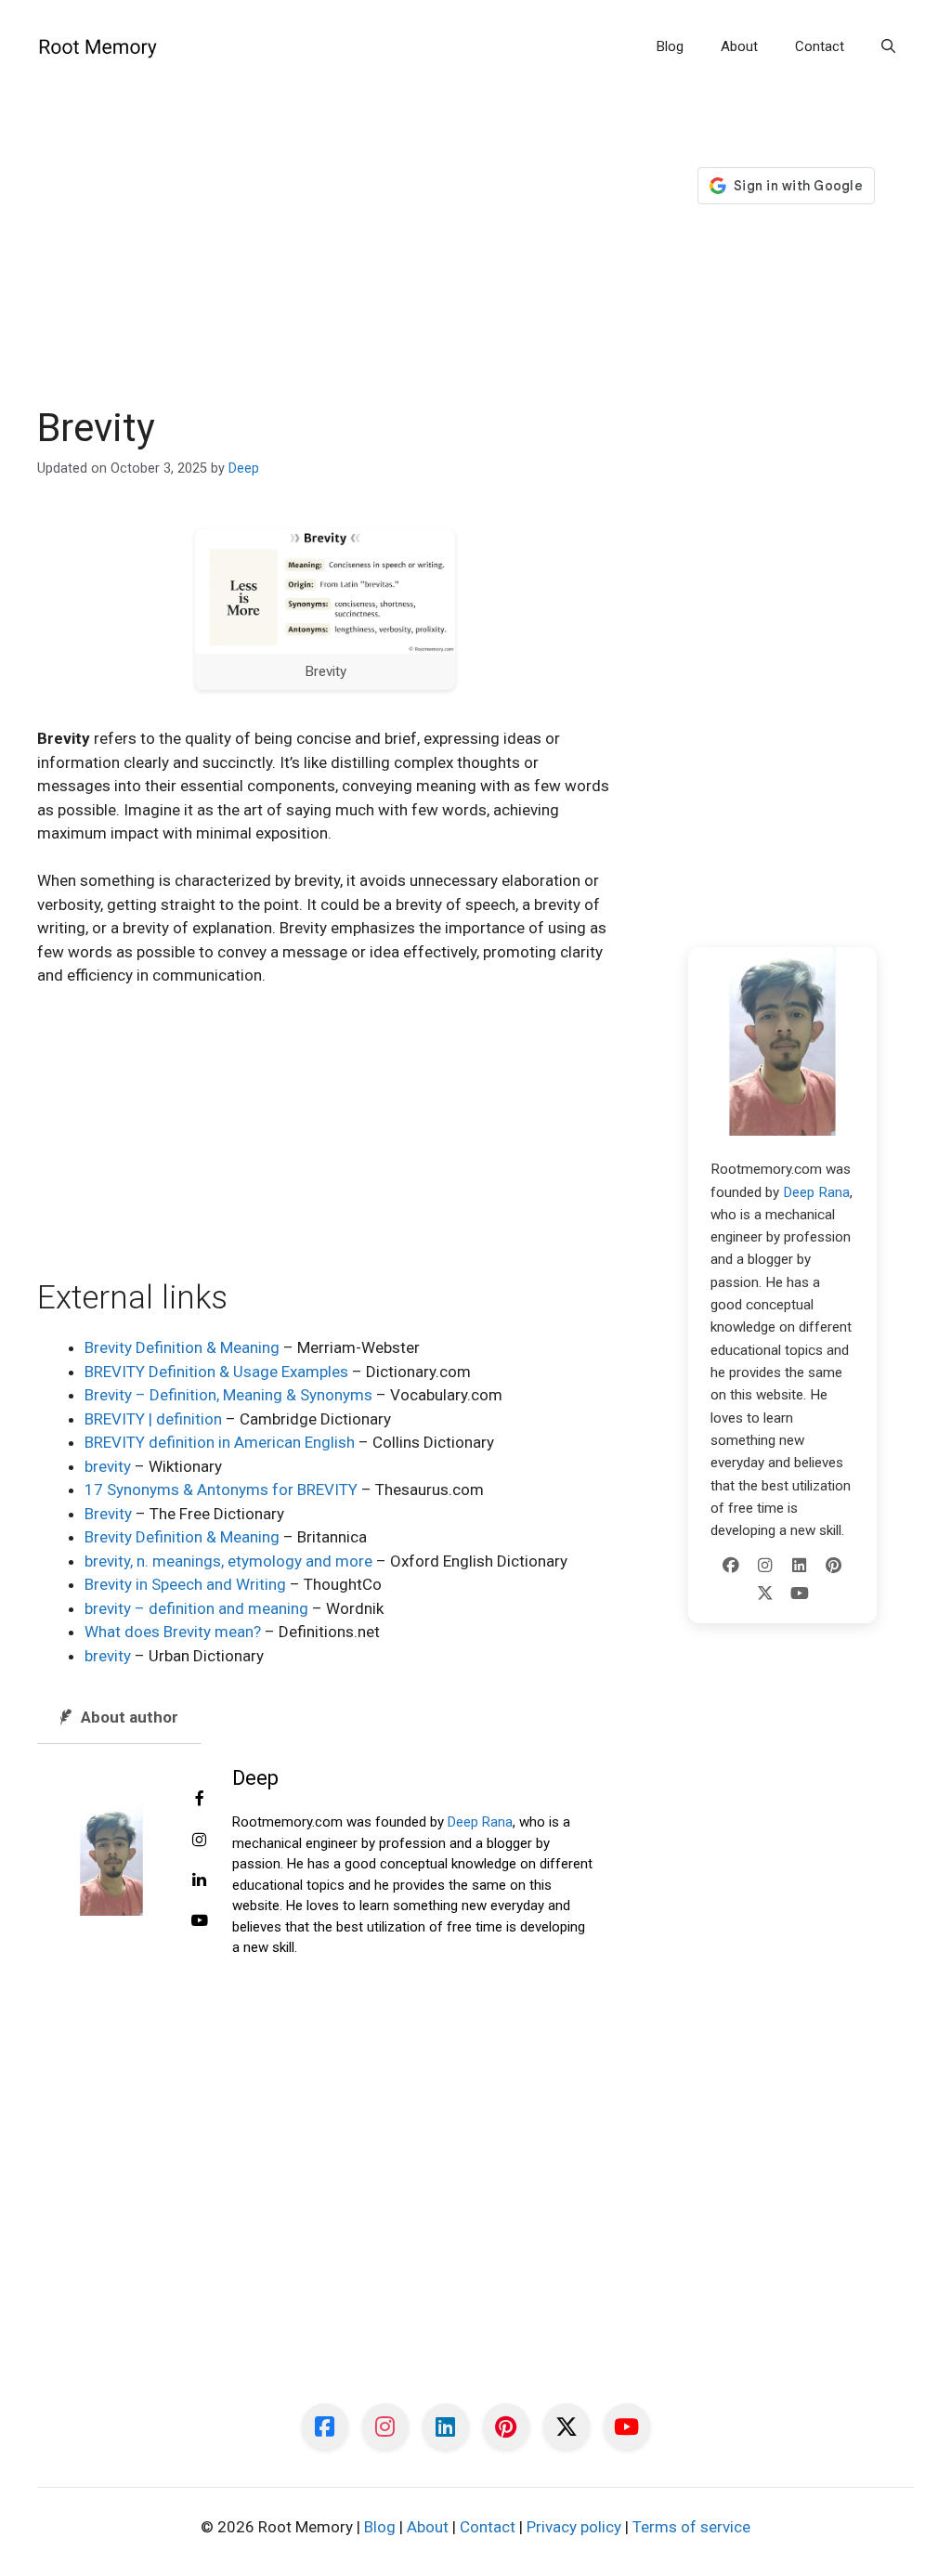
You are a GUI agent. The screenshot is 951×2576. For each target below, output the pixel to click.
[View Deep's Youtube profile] (200, 1921)
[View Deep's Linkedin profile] (200, 1880)
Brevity (108, 1514)
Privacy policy (574, 2527)
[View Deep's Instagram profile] (200, 1841)
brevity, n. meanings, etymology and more (228, 1561)
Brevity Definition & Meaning (182, 1347)
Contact (820, 46)
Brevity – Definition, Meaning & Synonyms (228, 1395)
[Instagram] (765, 1566)
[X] (765, 1594)
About (739, 46)
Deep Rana (480, 1822)
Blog (670, 46)
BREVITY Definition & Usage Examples (216, 1372)
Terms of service (691, 2527)
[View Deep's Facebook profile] (200, 1800)
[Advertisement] (326, 267)
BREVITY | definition (153, 1419)
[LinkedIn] (800, 1566)
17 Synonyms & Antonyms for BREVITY (221, 1490)
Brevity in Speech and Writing (185, 1584)
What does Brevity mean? (173, 1632)
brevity (108, 1466)
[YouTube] (800, 1594)
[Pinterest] (834, 1566)
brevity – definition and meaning (196, 1608)
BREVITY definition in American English (220, 1442)
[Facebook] (731, 1566)
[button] (888, 46)
